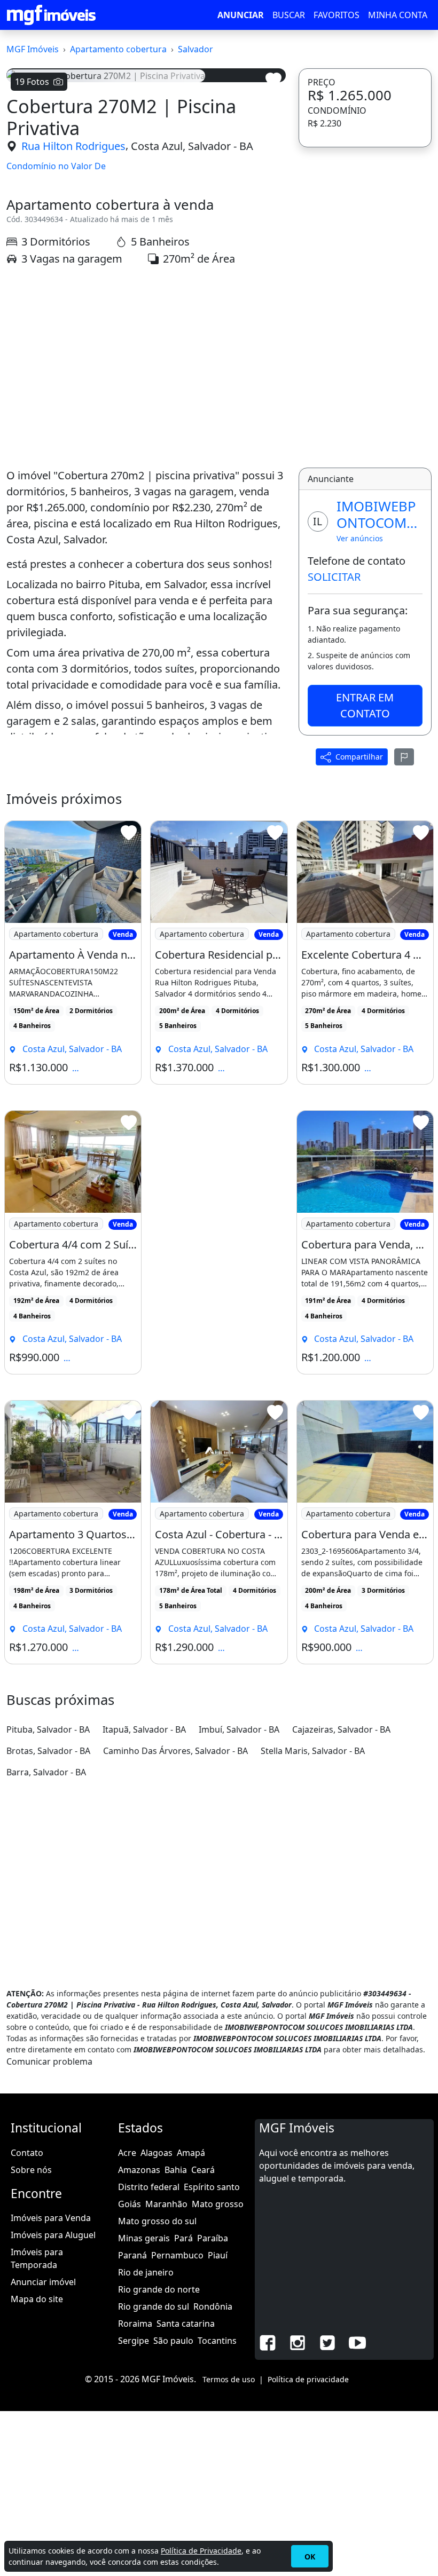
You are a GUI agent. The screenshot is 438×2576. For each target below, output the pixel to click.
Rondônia (213, 2306)
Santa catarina (186, 2324)
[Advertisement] (146, 367)
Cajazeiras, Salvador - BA (341, 1729)
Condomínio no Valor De (56, 166)
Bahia (176, 2170)
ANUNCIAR (241, 15)
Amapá (191, 2153)
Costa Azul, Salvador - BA (192, 146)
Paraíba (213, 2238)
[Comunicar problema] (404, 757)
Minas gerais (144, 2238)
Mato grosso (218, 2204)
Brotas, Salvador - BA (48, 1751)
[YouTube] (357, 2342)
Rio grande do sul (154, 2306)
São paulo (173, 2341)
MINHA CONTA (398, 15)
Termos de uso (229, 2379)
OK (310, 2557)
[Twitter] (327, 2342)
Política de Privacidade (201, 2551)
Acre (127, 2153)
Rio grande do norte (159, 2289)
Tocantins (217, 2341)
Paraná (132, 2255)
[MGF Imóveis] (51, 15)
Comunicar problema (49, 2061)
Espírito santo (212, 2187)
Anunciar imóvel (43, 2282)
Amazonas (139, 2170)
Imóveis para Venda (51, 2218)
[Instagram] (298, 2342)
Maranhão (166, 2204)
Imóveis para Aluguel (53, 2235)
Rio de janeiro (146, 2272)
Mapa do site (37, 2299)
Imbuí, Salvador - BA (239, 1729)
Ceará (203, 2170)
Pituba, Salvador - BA (48, 1729)
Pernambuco (177, 2255)
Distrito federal (149, 2187)
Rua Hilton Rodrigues (73, 146)
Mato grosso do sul (157, 2221)
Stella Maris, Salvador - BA (313, 1751)
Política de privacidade (308, 2379)
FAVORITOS (337, 15)
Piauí (218, 2255)
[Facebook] (268, 2342)
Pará (183, 2238)
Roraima (135, 2324)
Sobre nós (31, 2170)
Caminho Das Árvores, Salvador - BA (175, 1751)
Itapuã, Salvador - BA (144, 1729)
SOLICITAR (334, 577)
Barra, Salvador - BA (46, 1772)
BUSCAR (289, 15)
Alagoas (157, 2153)
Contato (27, 2153)
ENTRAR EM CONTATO (365, 705)
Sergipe (134, 2341)
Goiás (130, 2204)
